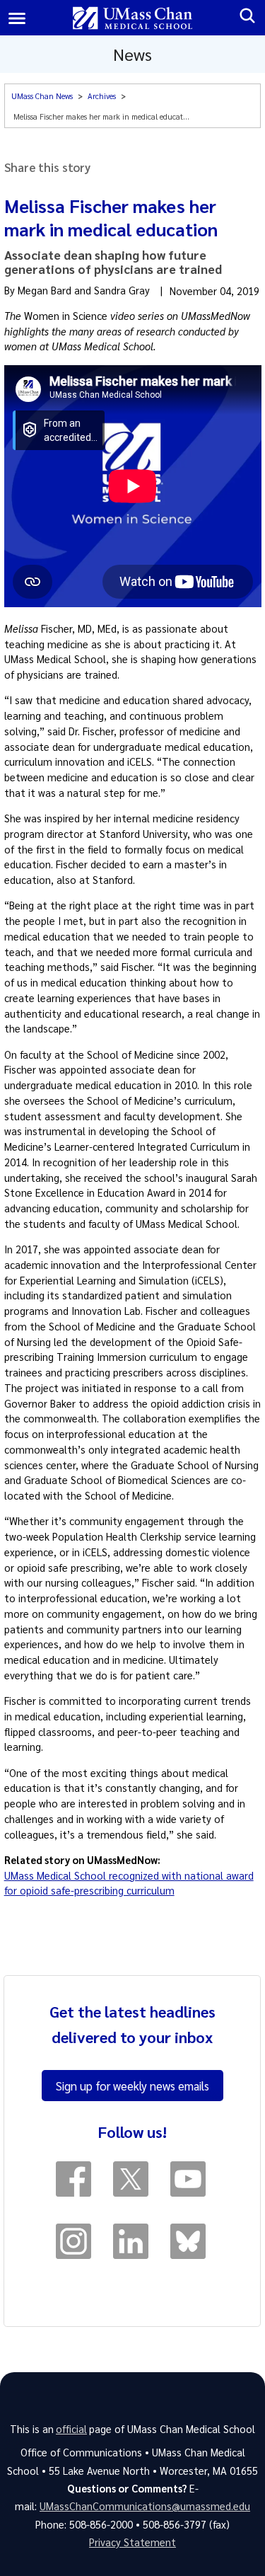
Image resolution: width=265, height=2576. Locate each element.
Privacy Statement (132, 2542)
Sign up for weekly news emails (132, 2086)
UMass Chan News (42, 96)
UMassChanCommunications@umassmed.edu (145, 2506)
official (71, 2429)
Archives (102, 96)
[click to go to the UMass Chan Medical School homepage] (132, 18)
